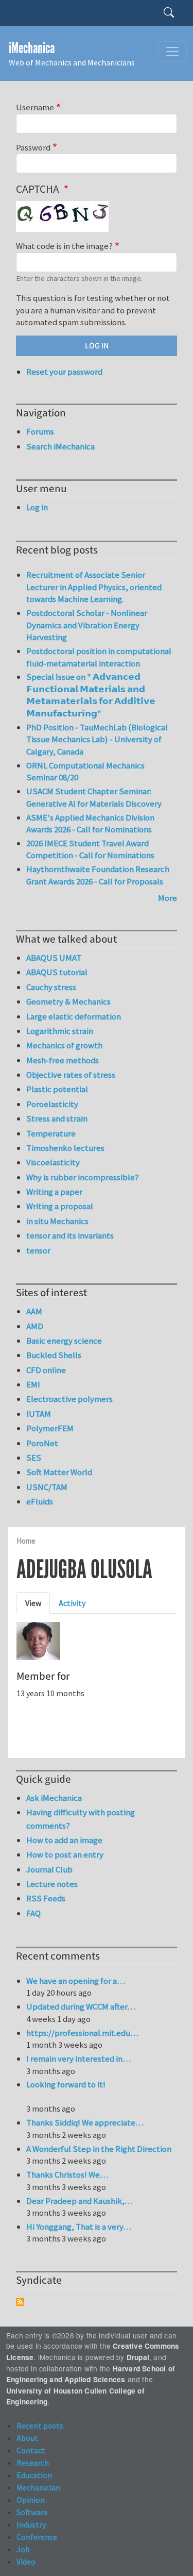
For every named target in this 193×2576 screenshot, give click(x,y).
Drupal (138, 2357)
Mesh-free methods (63, 1060)
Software (32, 2512)
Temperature (51, 1133)
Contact (31, 2450)
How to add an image (64, 1840)
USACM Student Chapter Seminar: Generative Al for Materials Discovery (94, 797)
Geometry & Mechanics (68, 1001)
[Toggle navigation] (172, 52)
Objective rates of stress (71, 1075)
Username (35, 107)
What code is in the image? (64, 246)
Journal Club (49, 1869)
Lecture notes (52, 1884)
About (27, 2438)
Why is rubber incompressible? (83, 1177)
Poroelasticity (52, 1104)
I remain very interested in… (78, 2059)
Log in (37, 507)
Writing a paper (54, 1192)
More (168, 898)
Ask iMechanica (54, 1798)
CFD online (46, 1370)
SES (34, 1458)
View (33, 1603)
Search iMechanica (60, 446)
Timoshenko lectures (65, 1148)
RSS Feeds (46, 1898)
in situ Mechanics (57, 1221)
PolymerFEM (50, 1428)
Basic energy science (64, 1341)
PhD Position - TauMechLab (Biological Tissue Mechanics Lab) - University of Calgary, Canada (97, 739)
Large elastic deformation (74, 1016)
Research (33, 2463)
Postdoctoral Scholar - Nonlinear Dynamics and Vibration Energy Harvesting (87, 625)
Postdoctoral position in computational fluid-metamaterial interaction (99, 657)
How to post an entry (65, 1854)
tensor (38, 1250)
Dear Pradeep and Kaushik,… (80, 2201)
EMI (33, 1384)
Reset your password (64, 372)
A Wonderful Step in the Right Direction (99, 2149)
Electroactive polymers (69, 1399)
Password (33, 147)
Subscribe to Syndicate (20, 2302)
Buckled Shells (54, 1355)
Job (23, 2549)
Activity (72, 1603)
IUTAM (39, 1414)
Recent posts (40, 2426)
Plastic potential (57, 1089)
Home (26, 1541)
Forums (40, 431)
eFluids (40, 1501)
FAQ (33, 1913)
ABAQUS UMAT (54, 958)
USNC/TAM (47, 1487)
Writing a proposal (60, 1206)
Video (26, 2562)
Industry (31, 2524)
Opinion (31, 2500)
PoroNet (42, 1443)
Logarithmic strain (60, 1031)
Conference (37, 2537)
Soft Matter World (59, 1472)
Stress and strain (57, 1118)
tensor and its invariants (70, 1235)
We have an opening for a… (76, 1981)
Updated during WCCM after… (81, 2006)
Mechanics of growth (64, 1045)
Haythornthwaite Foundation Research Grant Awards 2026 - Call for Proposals (98, 875)
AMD (35, 1326)
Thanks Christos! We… (67, 2174)
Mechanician (38, 2487)
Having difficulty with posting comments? (81, 1819)
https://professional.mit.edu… (82, 2033)
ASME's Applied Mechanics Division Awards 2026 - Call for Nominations (90, 824)
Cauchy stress (51, 987)
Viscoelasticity (53, 1162)
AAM (34, 1311)
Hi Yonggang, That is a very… (79, 2227)
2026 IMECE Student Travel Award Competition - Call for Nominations (90, 849)
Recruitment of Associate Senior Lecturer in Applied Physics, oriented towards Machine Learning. (94, 587)
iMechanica (32, 48)
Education (34, 2475)
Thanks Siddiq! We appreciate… (85, 2122)
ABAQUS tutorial (57, 972)
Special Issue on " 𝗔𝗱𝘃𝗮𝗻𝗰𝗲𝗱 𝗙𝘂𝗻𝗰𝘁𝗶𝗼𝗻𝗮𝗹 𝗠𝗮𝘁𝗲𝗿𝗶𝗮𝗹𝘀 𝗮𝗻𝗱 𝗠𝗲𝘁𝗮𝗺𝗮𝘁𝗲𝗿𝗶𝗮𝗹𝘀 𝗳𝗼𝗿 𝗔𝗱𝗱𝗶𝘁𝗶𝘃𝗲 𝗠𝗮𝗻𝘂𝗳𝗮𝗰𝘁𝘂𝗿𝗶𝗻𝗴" (91, 695)
